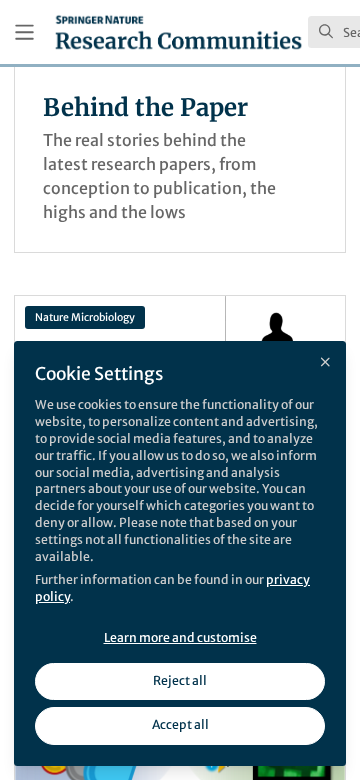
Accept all (180, 724)
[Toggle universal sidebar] (24, 32)
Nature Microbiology (85, 317)
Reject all (180, 680)
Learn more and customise (180, 637)
